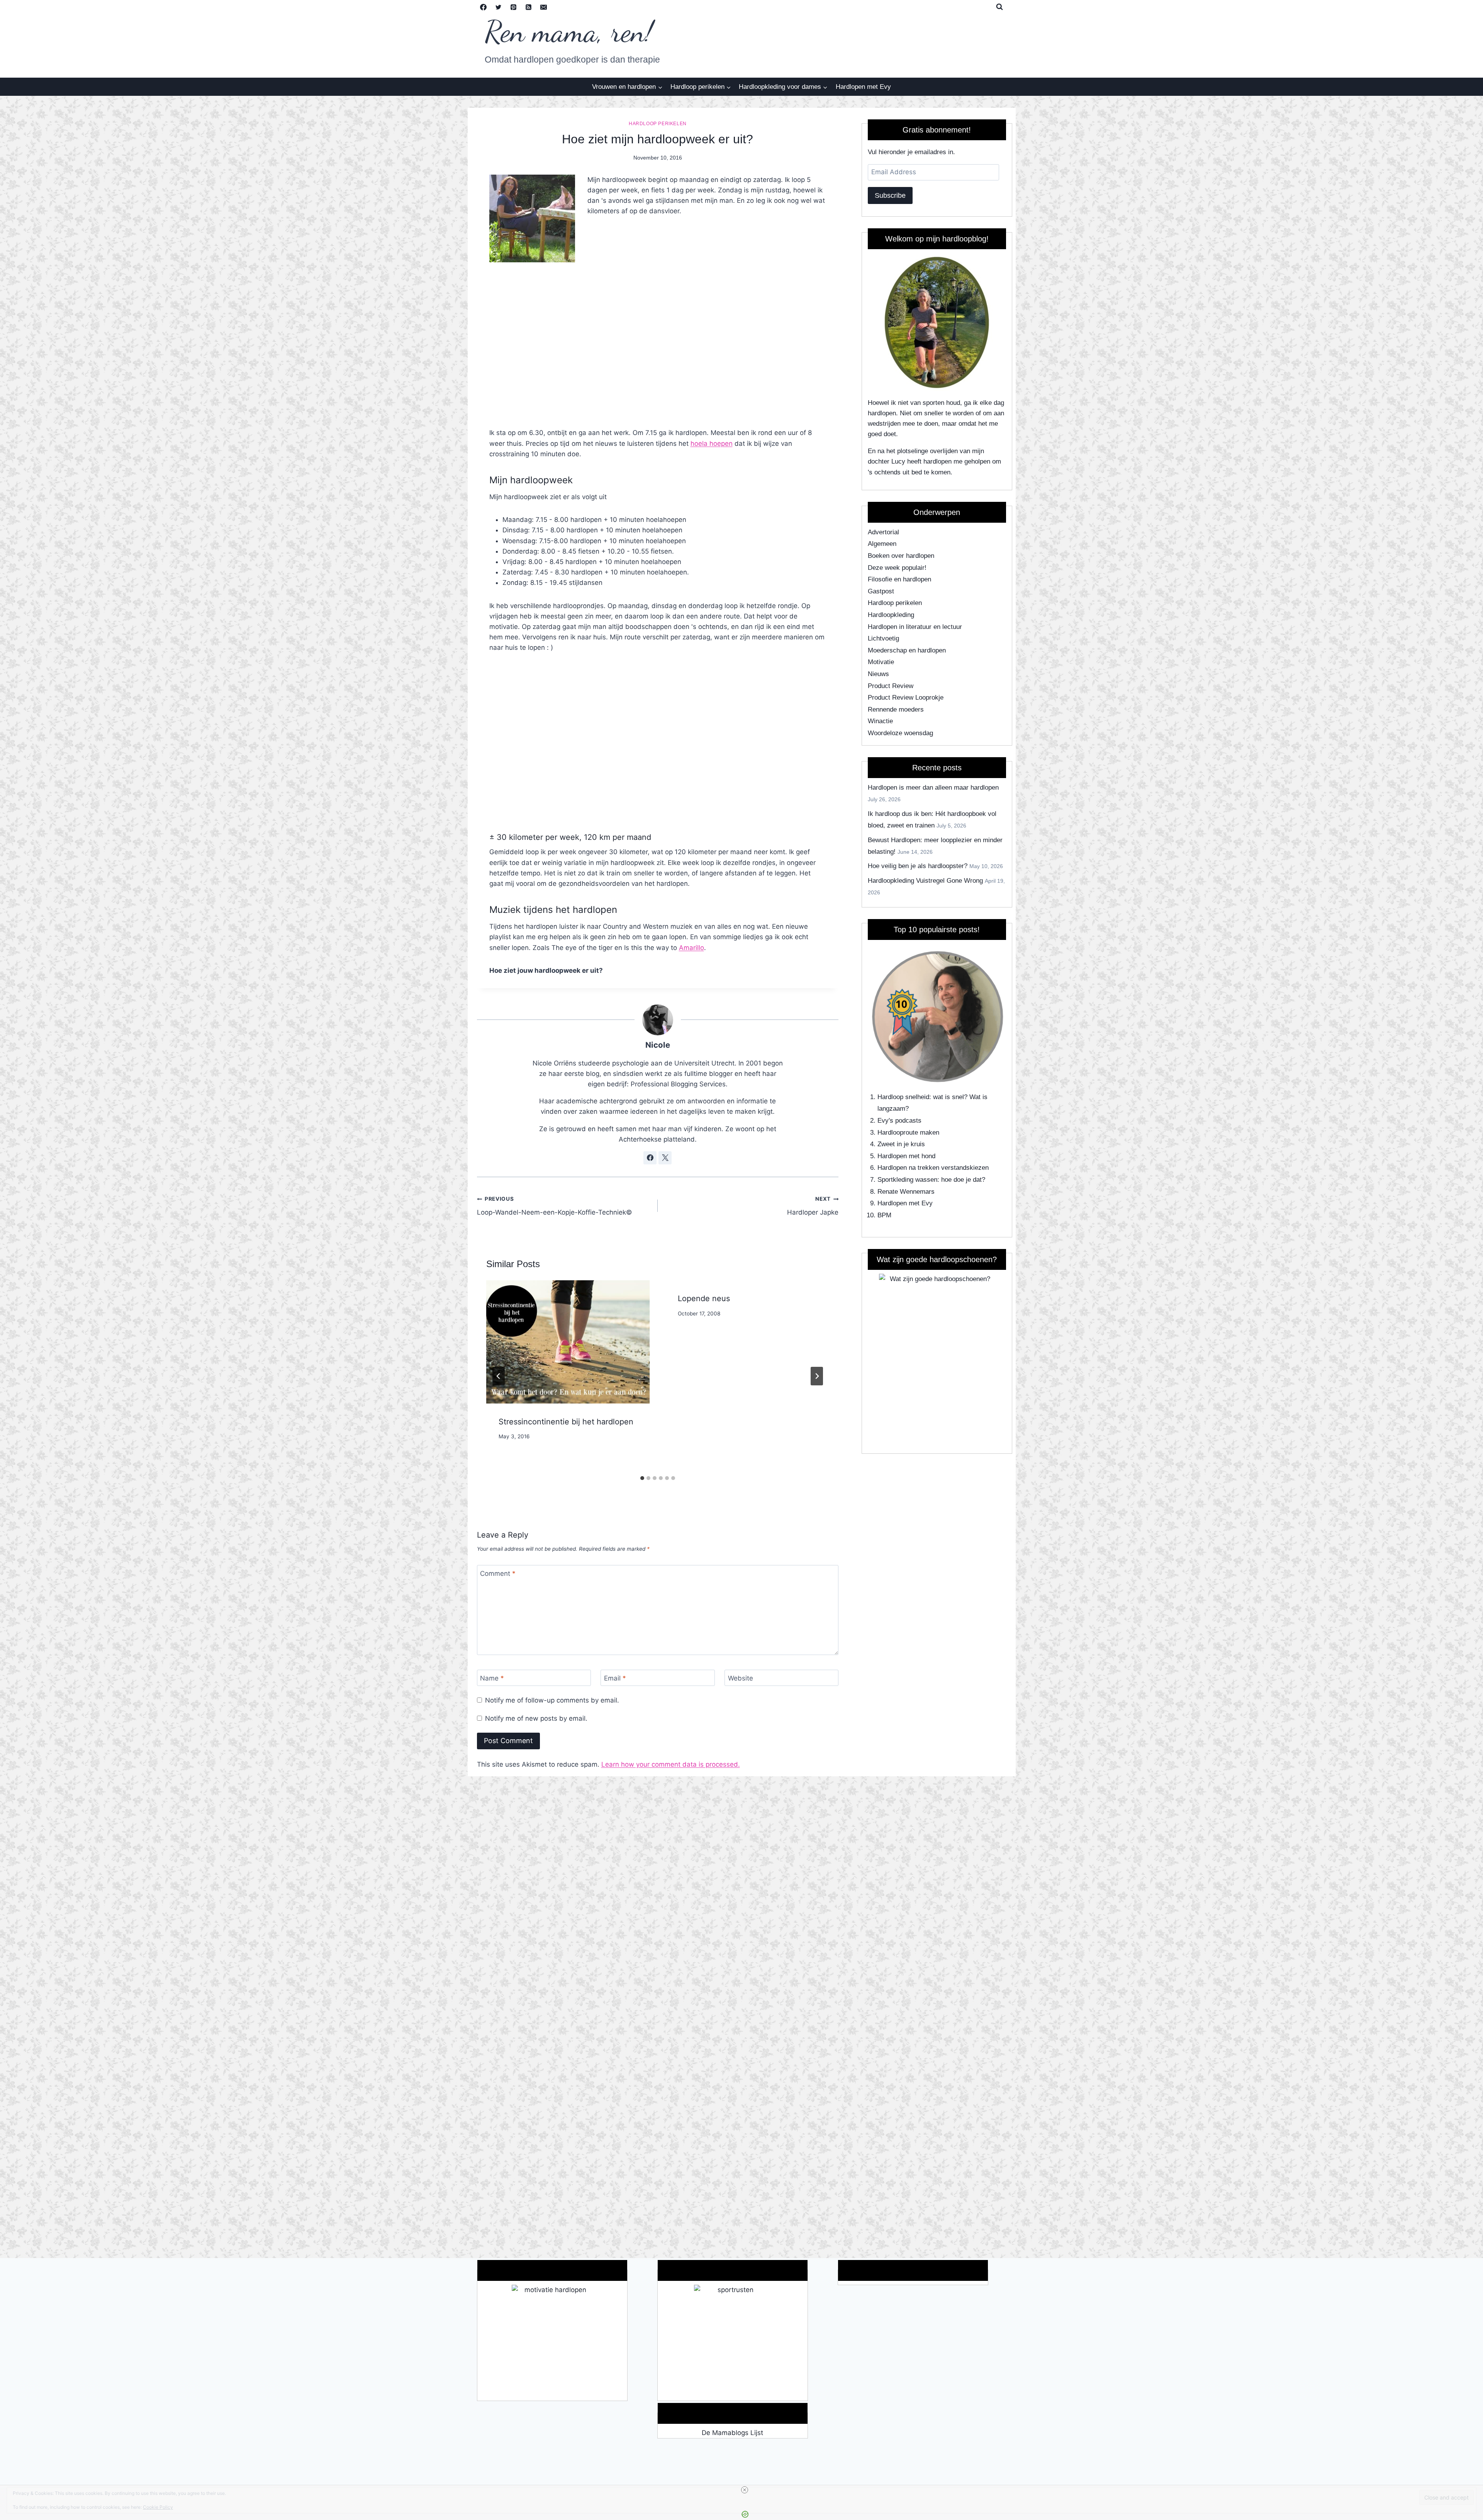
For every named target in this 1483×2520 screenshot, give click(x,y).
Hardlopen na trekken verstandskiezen (933, 1168)
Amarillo (691, 948)
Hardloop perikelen (658, 124)
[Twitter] (499, 7)
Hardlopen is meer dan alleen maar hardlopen (933, 788)
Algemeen (882, 544)
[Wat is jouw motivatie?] (552, 2343)
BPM (884, 1215)
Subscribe (890, 195)
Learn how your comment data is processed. (671, 1764)
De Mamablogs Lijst (732, 2433)
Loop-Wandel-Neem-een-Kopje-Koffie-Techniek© (555, 1206)
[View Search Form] (999, 7)
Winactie (880, 721)
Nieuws (878, 674)
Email (615, 1678)
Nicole (658, 1045)
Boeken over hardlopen (901, 556)
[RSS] (529, 7)
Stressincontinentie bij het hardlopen (566, 1422)
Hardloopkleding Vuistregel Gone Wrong (925, 881)
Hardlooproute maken (908, 1133)
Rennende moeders (896, 709)
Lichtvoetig (883, 638)
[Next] (817, 1376)
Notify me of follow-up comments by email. (552, 1700)
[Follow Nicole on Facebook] (650, 1158)
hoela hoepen (712, 444)
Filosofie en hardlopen (899, 579)
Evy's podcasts (899, 1121)
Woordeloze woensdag (900, 733)
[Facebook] (484, 7)
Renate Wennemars (906, 1192)
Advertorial (883, 532)
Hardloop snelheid (903, 1097)
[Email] (544, 7)
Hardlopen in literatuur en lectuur (915, 627)
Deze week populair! (897, 568)
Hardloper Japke (813, 1206)
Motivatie (881, 662)
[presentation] (568, 1342)
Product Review (891, 686)
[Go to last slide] (499, 1376)
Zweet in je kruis (901, 1144)
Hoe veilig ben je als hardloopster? (918, 866)
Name (492, 1678)
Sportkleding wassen (907, 1180)
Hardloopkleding (891, 615)
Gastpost (881, 591)
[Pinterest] (514, 7)
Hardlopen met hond (906, 1156)
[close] (745, 2490)
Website (741, 1678)
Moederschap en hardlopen (907, 650)
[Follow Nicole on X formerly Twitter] (665, 1158)
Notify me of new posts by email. (536, 1718)
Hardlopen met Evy (863, 87)
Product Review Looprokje (906, 698)
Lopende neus (704, 1298)
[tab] (642, 1478)
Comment (498, 1574)
